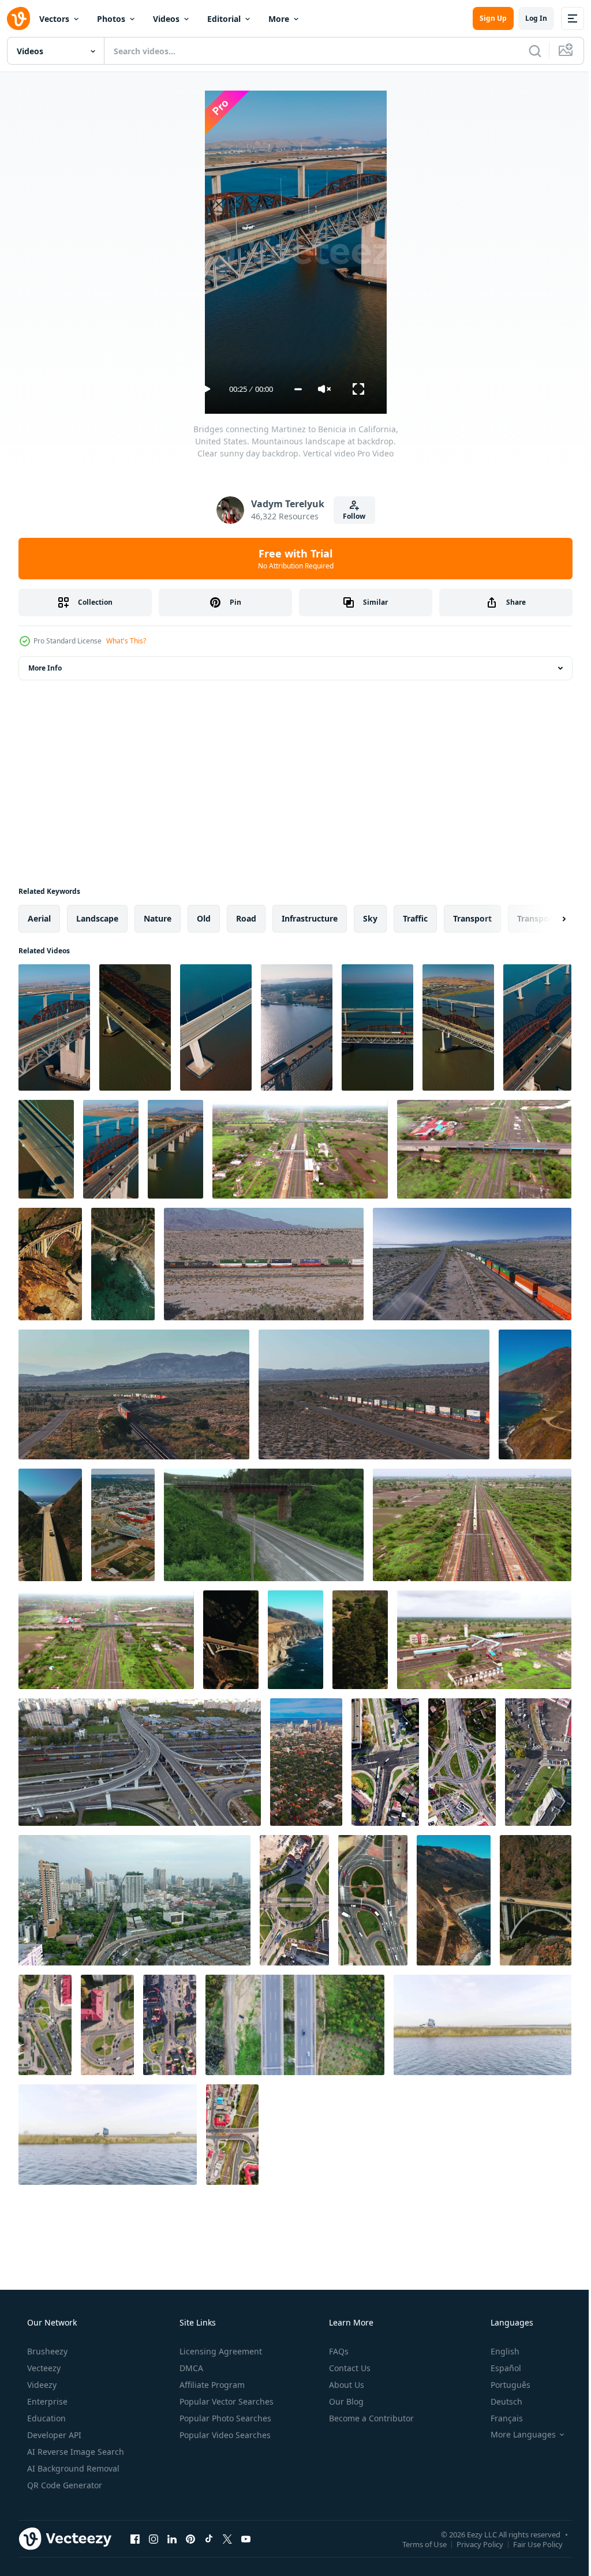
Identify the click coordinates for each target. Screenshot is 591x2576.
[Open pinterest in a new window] (190, 2538)
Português (503, 2385)
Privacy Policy (471, 2544)
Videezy (41, 2385)
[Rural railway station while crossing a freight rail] (472, 1525)
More (279, 19)
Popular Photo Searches (224, 2418)
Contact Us (349, 2368)
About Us (345, 2385)
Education (45, 2418)
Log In (528, 18)
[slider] (293, 389)
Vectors (54, 19)
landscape (97, 918)
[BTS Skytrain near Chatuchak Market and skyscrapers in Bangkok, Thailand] (134, 1900)
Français (499, 2418)
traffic (415, 918)
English (498, 2351)
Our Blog (345, 2401)
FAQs (338, 2351)
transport (472, 918)
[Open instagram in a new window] (154, 2538)
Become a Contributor (370, 2418)
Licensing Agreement (220, 2351)
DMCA (190, 2368)
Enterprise (46, 2401)
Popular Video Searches (224, 2435)
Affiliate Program (211, 2385)
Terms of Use (416, 2544)
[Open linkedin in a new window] (172, 2538)
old (204, 918)
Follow (350, 516)
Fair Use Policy (529, 2544)
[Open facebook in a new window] (135, 2538)
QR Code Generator (63, 2485)
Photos (111, 19)
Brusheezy (46, 2351)
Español (498, 2368)
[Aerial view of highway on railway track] (106, 1640)
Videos (166, 19)
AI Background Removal (72, 2468)
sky (370, 918)
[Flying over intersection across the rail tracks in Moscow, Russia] (140, 1762)
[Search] (526, 51)
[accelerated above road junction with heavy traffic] (538, 1762)
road (246, 918)
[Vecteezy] (18, 18)
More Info (45, 668)
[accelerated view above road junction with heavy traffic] (462, 1762)
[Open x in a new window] (227, 2538)
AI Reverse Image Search (74, 2452)
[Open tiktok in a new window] (209, 2538)
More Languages (516, 2435)
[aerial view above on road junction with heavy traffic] (294, 1900)
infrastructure (310, 918)
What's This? (126, 641)
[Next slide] (545, 919)
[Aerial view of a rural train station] (484, 1640)
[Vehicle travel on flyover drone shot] (484, 1149)
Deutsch (499, 2401)
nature (158, 918)
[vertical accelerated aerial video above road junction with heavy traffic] (45, 2025)
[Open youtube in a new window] (246, 2538)
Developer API (53, 2435)
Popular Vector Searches (225, 2401)
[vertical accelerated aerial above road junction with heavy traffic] (385, 1762)
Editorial (224, 19)
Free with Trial (291, 559)
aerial (39, 918)
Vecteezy (43, 2368)
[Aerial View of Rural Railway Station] (300, 1149)
